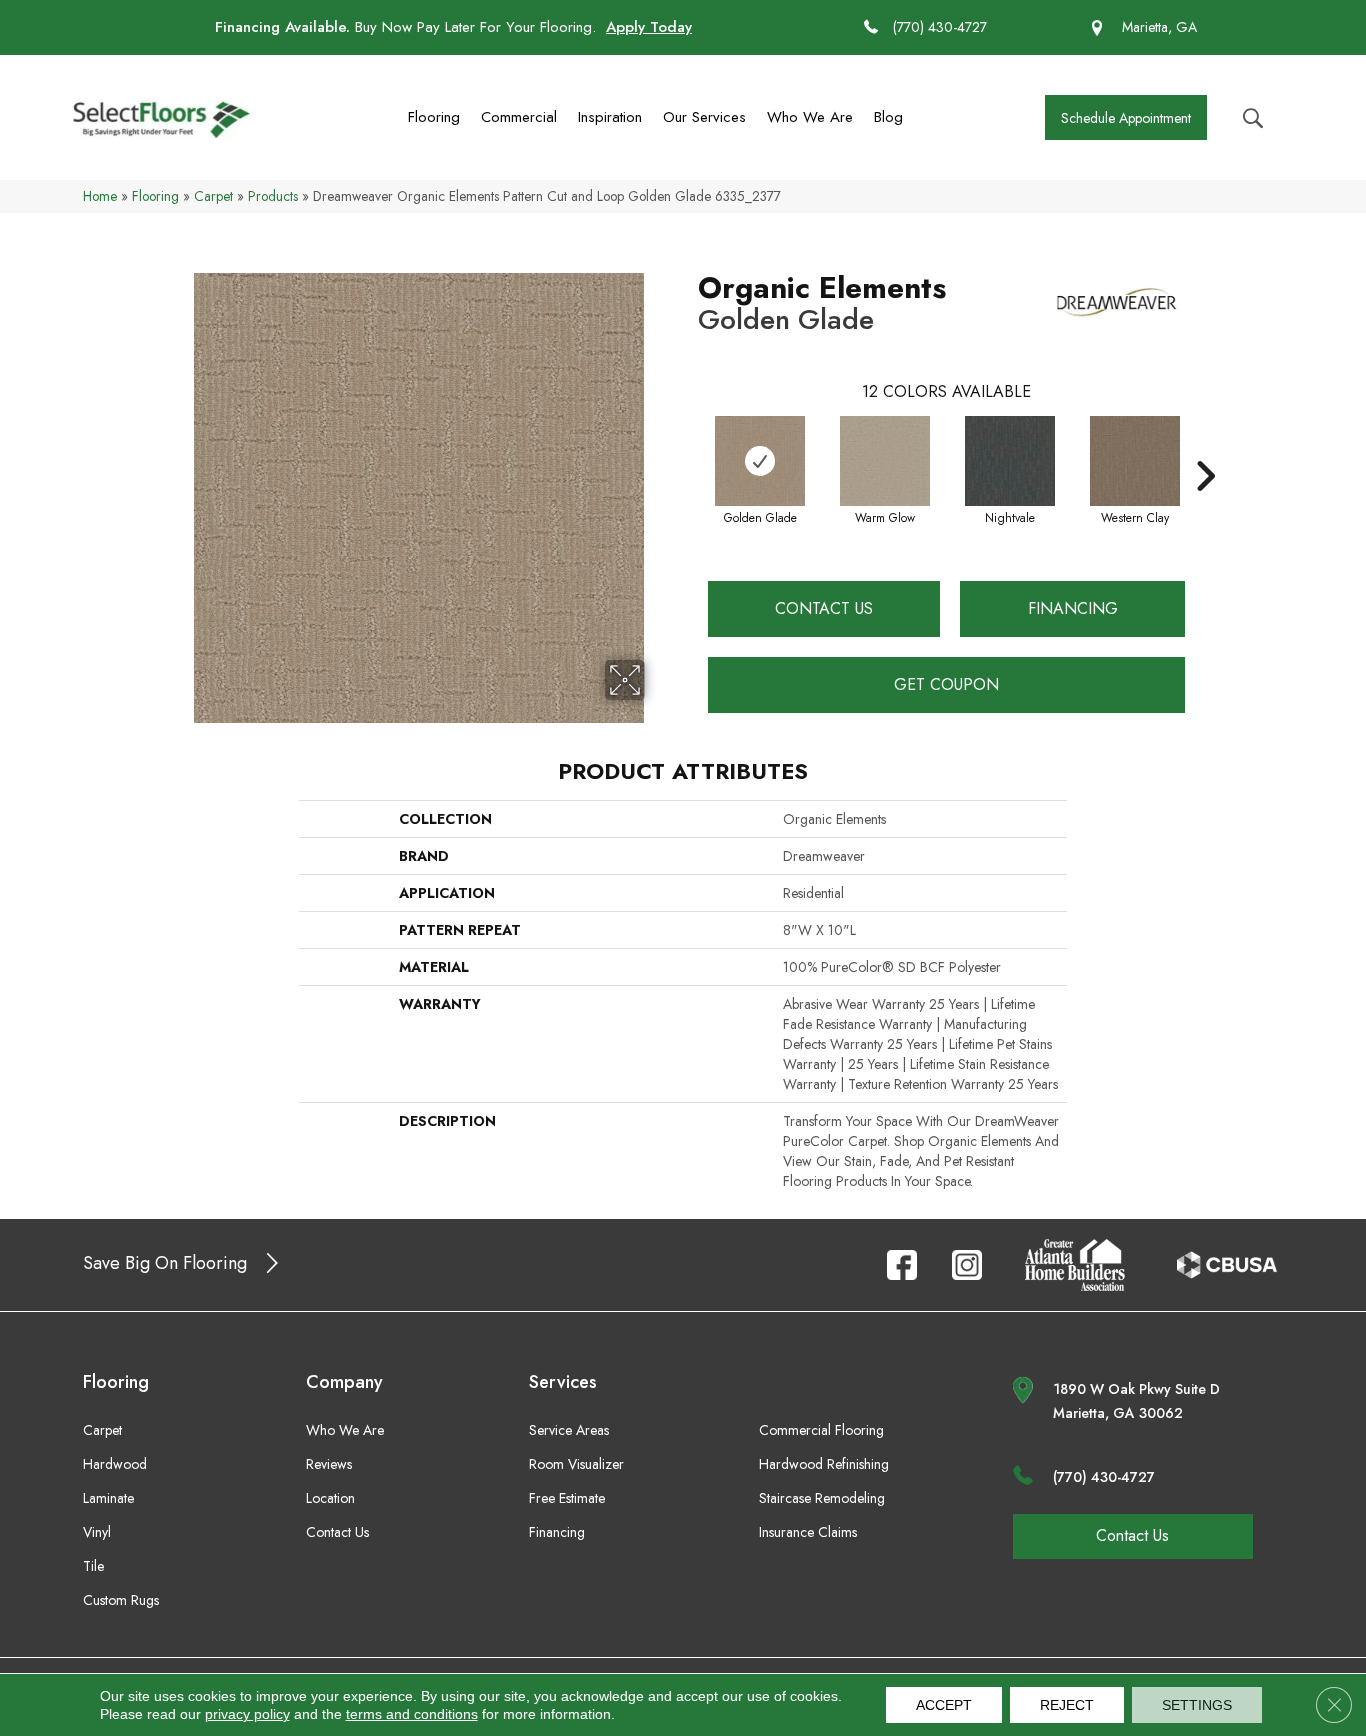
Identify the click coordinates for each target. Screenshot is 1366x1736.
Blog (888, 117)
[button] (1126, 117)
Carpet (213, 196)
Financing (1073, 608)
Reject (1067, 1705)
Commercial (519, 117)
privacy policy (247, 1714)
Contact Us (824, 608)
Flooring (434, 117)
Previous (688, 446)
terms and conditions (412, 1714)
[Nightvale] (1010, 461)
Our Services (704, 117)
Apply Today (649, 27)
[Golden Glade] (760, 461)
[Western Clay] (1135, 461)
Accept (944, 1705)
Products (273, 196)
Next (1205, 446)
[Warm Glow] (885, 461)
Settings (1197, 1705)
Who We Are (810, 117)
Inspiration (610, 117)
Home (100, 196)
